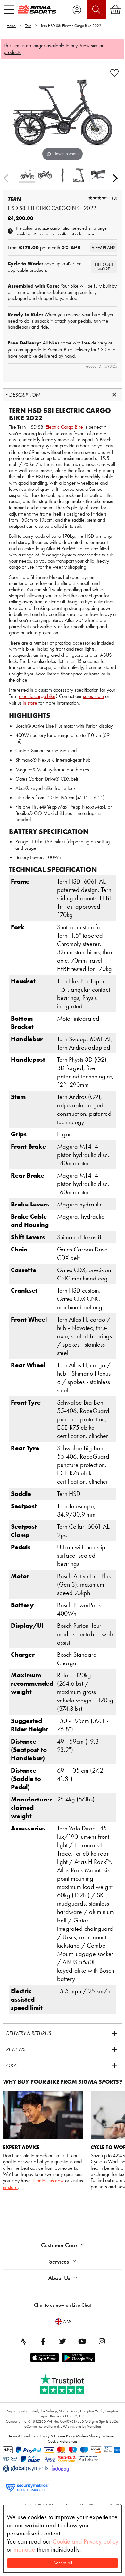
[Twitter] (63, 2341)
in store (30, 703)
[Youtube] (82, 2341)
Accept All (63, 2563)
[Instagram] (102, 2341)
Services (59, 2262)
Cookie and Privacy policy (85, 2541)
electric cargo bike (37, 696)
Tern (28, 26)
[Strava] (23, 2341)
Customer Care (59, 2245)
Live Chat (82, 2305)
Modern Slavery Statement (96, 2436)
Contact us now (49, 2181)
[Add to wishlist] (114, 73)
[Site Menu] (9, 10)
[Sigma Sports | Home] (37, 9)
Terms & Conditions (23, 2436)
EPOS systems (71, 2426)
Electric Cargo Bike (64, 427)
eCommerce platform (40, 2426)
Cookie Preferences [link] (63, 2441)
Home (11, 26)
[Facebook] (43, 2341)
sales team (93, 696)
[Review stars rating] (99, 198)
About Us (59, 2278)
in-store (10, 2187)
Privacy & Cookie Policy (57, 2436)
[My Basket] (115, 10)
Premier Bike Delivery (69, 349)
